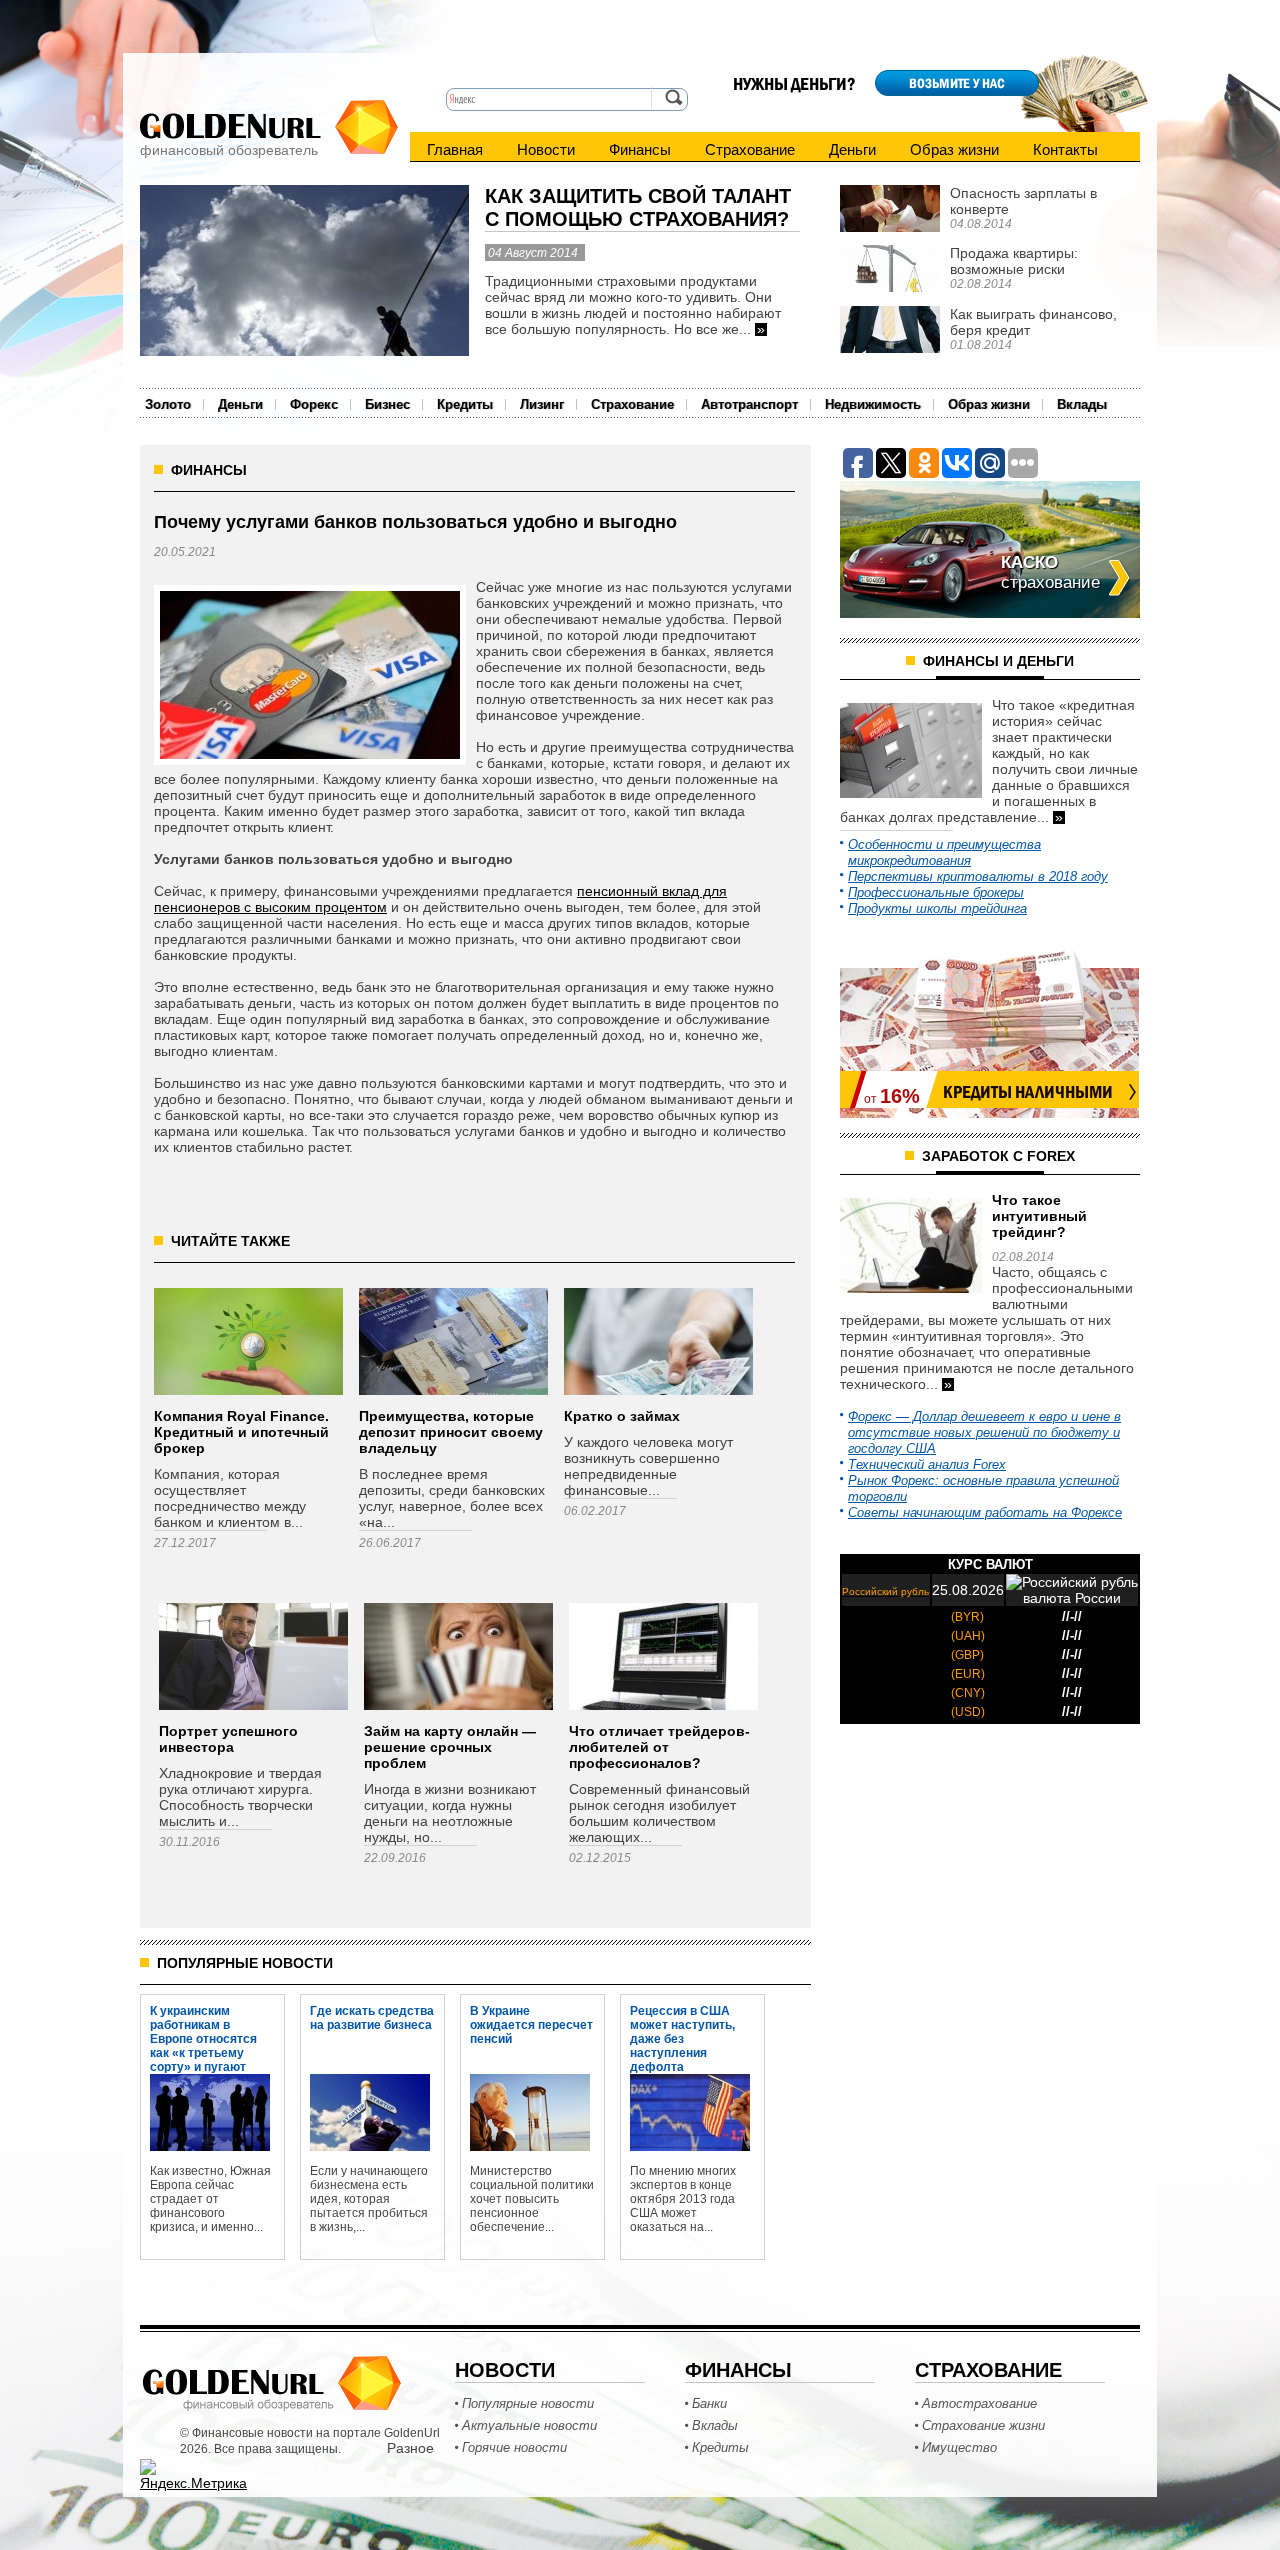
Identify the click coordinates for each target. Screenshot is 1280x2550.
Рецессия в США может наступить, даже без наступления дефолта (682, 2024)
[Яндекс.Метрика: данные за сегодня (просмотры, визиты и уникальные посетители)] (193, 2475)
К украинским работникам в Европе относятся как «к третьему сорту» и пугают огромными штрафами (203, 2024)
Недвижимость (873, 404)
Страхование (750, 149)
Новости (546, 149)
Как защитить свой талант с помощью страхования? (638, 207)
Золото (168, 404)
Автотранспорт (749, 404)
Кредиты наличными (1028, 1092)
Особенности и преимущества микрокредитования (944, 852)
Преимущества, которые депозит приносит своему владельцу (451, 1432)
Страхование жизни (983, 2425)
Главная (455, 149)
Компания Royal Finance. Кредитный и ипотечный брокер (241, 1432)
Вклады (1082, 404)
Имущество (959, 2447)
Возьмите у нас (957, 83)
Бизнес (387, 404)
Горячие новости (514, 2447)
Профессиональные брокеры (936, 892)
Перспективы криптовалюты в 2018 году (978, 876)
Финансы (640, 149)
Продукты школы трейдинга (937, 908)
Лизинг (542, 404)
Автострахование (979, 2403)
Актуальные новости (529, 2425)
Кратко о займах (622, 1416)
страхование (1050, 572)
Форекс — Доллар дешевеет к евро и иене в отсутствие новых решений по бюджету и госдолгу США (984, 1432)
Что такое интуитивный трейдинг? (1039, 1216)
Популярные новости (528, 2403)
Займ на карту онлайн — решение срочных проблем (450, 1747)
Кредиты (465, 404)
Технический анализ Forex (927, 1464)
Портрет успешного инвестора (228, 1739)
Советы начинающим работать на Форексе (985, 1512)
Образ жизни (954, 149)
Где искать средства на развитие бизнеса (372, 2018)
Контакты (1065, 149)
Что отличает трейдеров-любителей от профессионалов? (659, 1747)
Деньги (852, 149)
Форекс (314, 404)
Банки (709, 2403)
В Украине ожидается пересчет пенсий (531, 2024)
